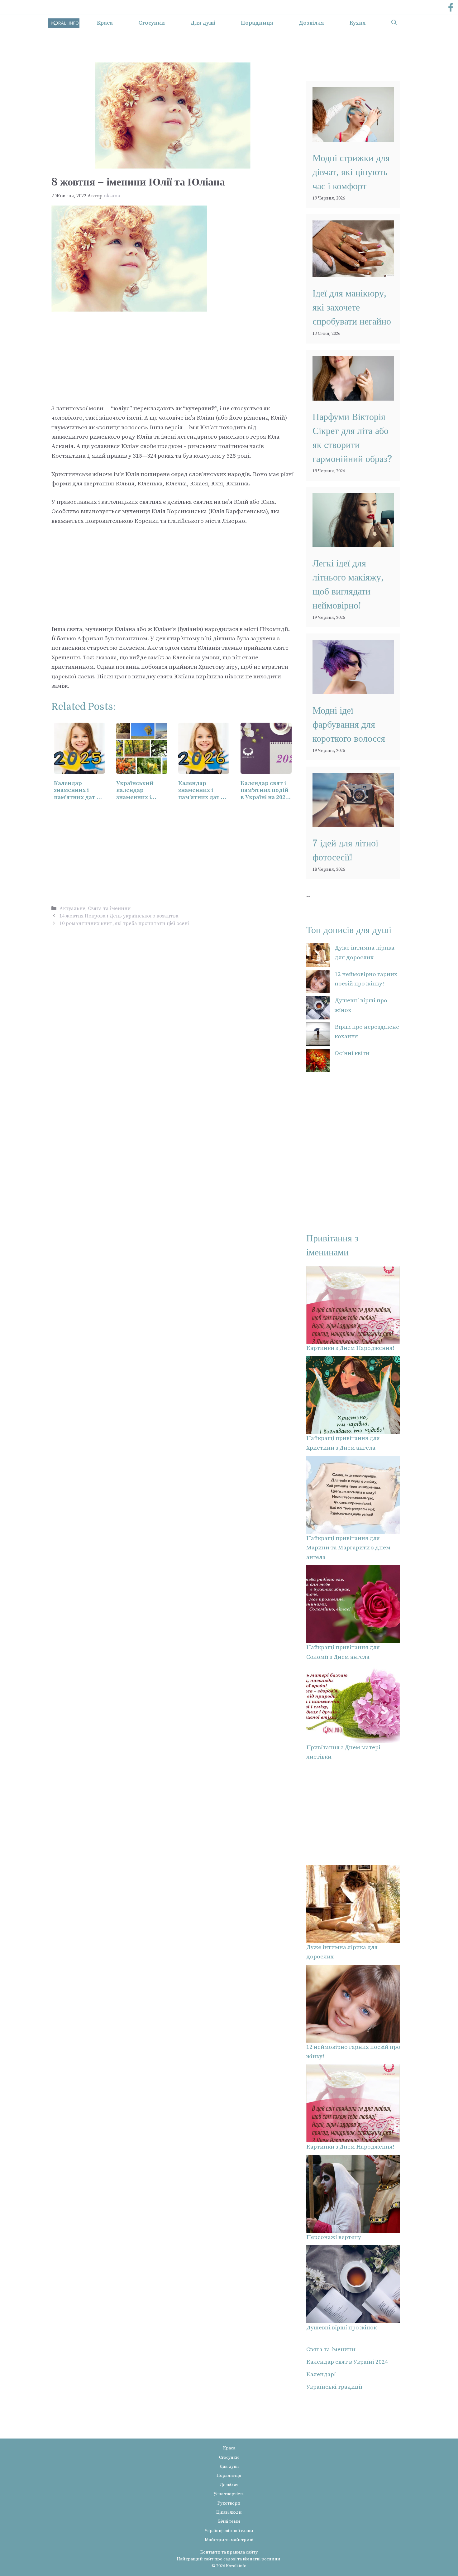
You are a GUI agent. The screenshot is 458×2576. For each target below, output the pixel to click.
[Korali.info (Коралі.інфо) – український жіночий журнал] (64, 23)
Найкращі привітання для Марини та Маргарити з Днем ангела (348, 1548)
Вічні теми (229, 2521)
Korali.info (236, 2566)
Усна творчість (229, 2494)
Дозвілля (311, 23)
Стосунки (152, 23)
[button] (394, 23)
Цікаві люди (229, 2512)
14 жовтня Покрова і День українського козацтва (119, 916)
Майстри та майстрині (229, 2540)
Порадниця (257, 23)
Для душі (203, 23)
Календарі (321, 2374)
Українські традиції (334, 2387)
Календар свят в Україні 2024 (347, 2362)
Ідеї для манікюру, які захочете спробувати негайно (352, 307)
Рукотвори (229, 2503)
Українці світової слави (229, 2531)
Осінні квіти (352, 1053)
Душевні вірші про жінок (341, 2328)
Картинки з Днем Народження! (350, 1348)
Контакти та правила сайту (229, 2552)
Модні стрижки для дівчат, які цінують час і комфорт (351, 172)
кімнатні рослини (262, 2559)
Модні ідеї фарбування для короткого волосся (349, 725)
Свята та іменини (109, 908)
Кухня (358, 23)
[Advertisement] (173, 358)
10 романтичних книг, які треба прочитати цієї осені (124, 923)
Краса (105, 23)
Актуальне (72, 908)
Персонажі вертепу (334, 2237)
